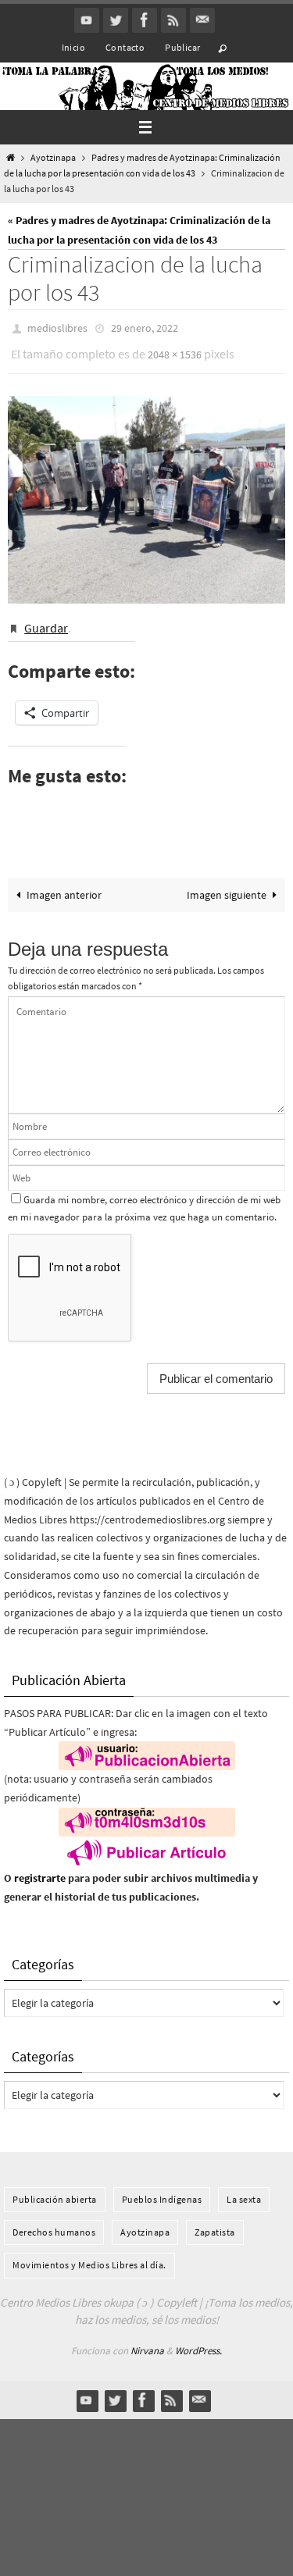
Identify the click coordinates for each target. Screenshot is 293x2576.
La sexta (244, 2188)
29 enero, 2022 (145, 327)
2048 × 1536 (175, 350)
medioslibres (57, 327)
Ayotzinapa (53, 158)
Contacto (125, 47)
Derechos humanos (54, 2222)
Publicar (182, 47)
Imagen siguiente (227, 884)
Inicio (73, 47)
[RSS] (173, 20)
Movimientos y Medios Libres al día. (89, 2255)
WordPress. (198, 2340)
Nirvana (147, 2340)
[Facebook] (145, 20)
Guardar (46, 619)
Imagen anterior (64, 884)
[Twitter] (116, 20)
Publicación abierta (55, 2188)
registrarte (40, 1868)
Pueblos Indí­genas (162, 2188)
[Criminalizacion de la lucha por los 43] (146, 493)
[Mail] (202, 20)
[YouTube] (87, 20)
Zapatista (215, 2222)
